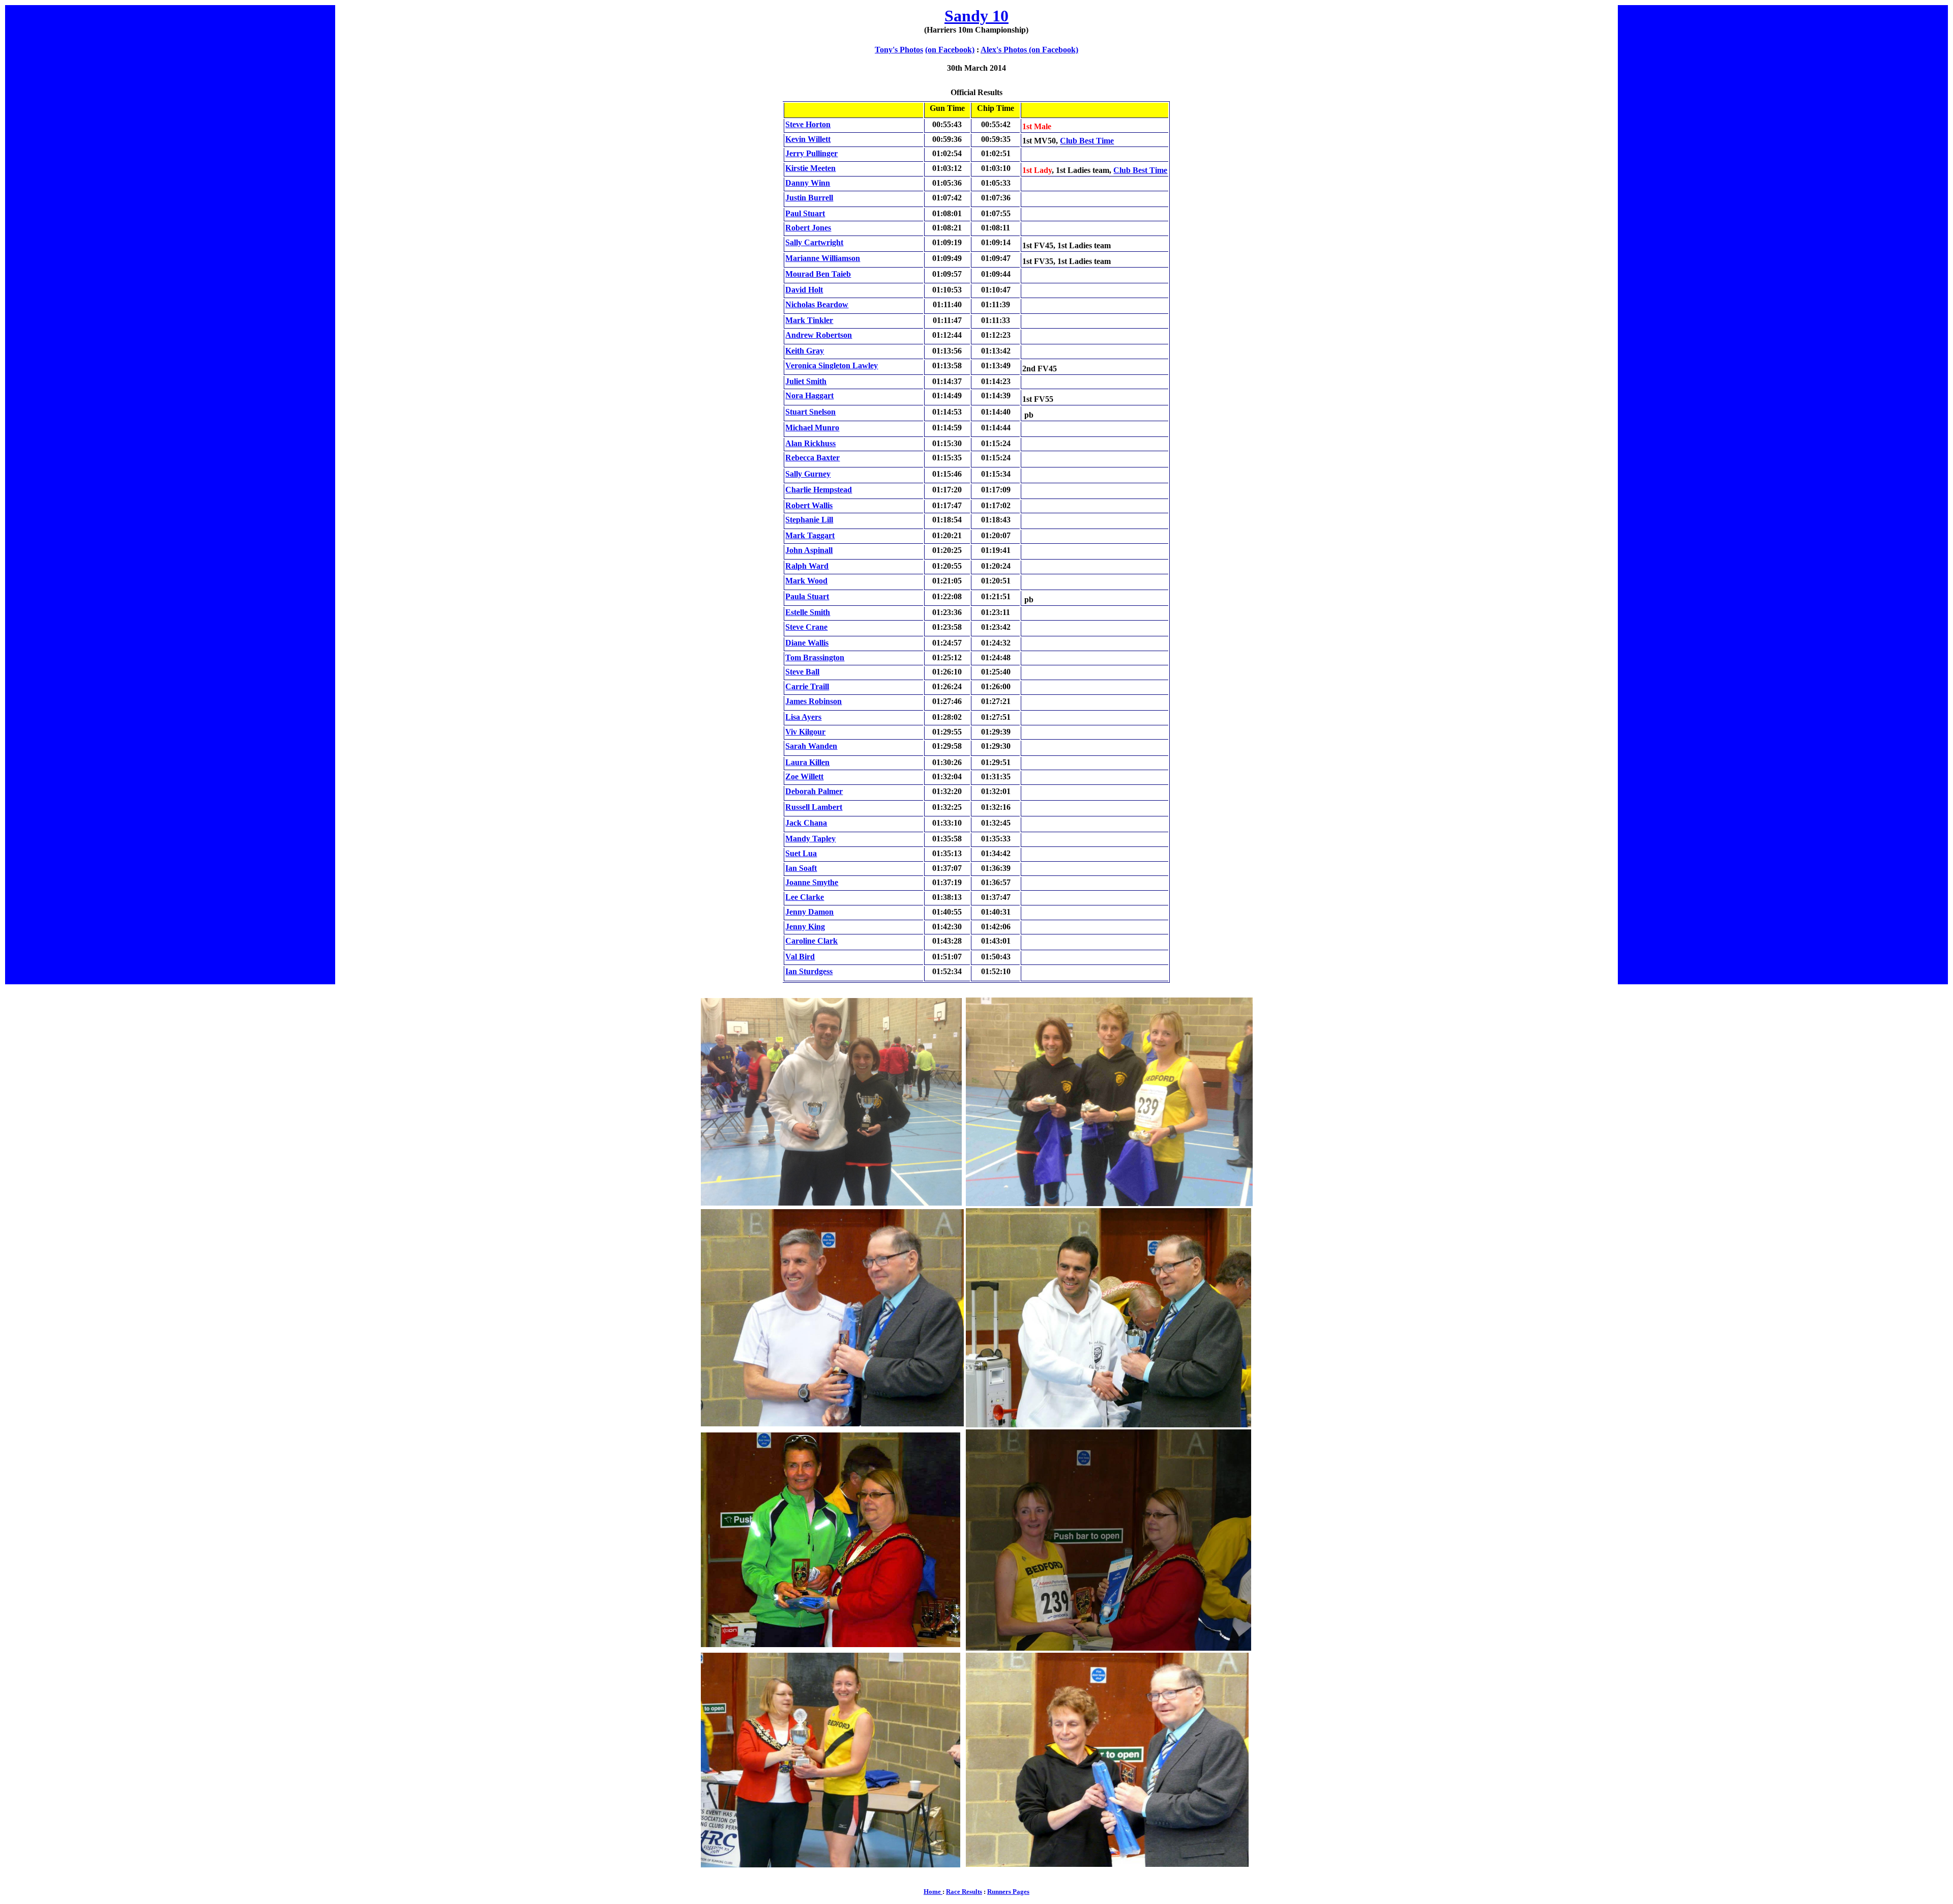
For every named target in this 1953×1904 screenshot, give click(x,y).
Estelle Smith (808, 612)
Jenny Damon (809, 912)
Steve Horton (808, 124)
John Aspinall (809, 550)
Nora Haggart (809, 396)
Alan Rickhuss (810, 443)
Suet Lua (801, 853)
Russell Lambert (814, 807)
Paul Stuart (805, 213)
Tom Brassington (815, 657)
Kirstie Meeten (810, 168)
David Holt (804, 290)
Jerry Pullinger (811, 153)
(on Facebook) (950, 50)
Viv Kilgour (805, 732)
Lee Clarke (805, 897)
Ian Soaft (801, 868)
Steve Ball (802, 672)
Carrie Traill (807, 686)
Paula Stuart (807, 596)
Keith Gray (805, 351)
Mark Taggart (810, 535)
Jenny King (805, 927)
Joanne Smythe (812, 882)
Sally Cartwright (814, 242)
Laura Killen (807, 762)
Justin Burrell (809, 198)
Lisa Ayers (803, 717)
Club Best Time (1087, 141)
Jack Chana (806, 823)
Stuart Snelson (810, 412)
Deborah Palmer (814, 791)
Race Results (964, 1892)
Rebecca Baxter (812, 458)
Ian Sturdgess (809, 971)
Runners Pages (1008, 1892)
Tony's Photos (899, 50)
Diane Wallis (807, 643)
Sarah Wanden (811, 746)
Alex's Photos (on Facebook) (1029, 50)
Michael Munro (812, 428)
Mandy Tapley (810, 839)
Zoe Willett (804, 777)
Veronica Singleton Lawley (832, 365)
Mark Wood (806, 581)
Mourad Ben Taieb (818, 274)
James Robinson (813, 701)
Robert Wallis (809, 505)
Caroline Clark (811, 941)
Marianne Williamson (823, 258)
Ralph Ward (807, 566)
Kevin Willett (808, 139)
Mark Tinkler (809, 320)
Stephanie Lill (809, 520)
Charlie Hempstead (819, 490)
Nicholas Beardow (817, 304)
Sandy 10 (976, 16)
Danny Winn (808, 183)
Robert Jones (808, 228)
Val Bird (800, 957)
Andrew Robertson (819, 335)
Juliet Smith (806, 381)
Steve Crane (806, 627)
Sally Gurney (808, 474)
